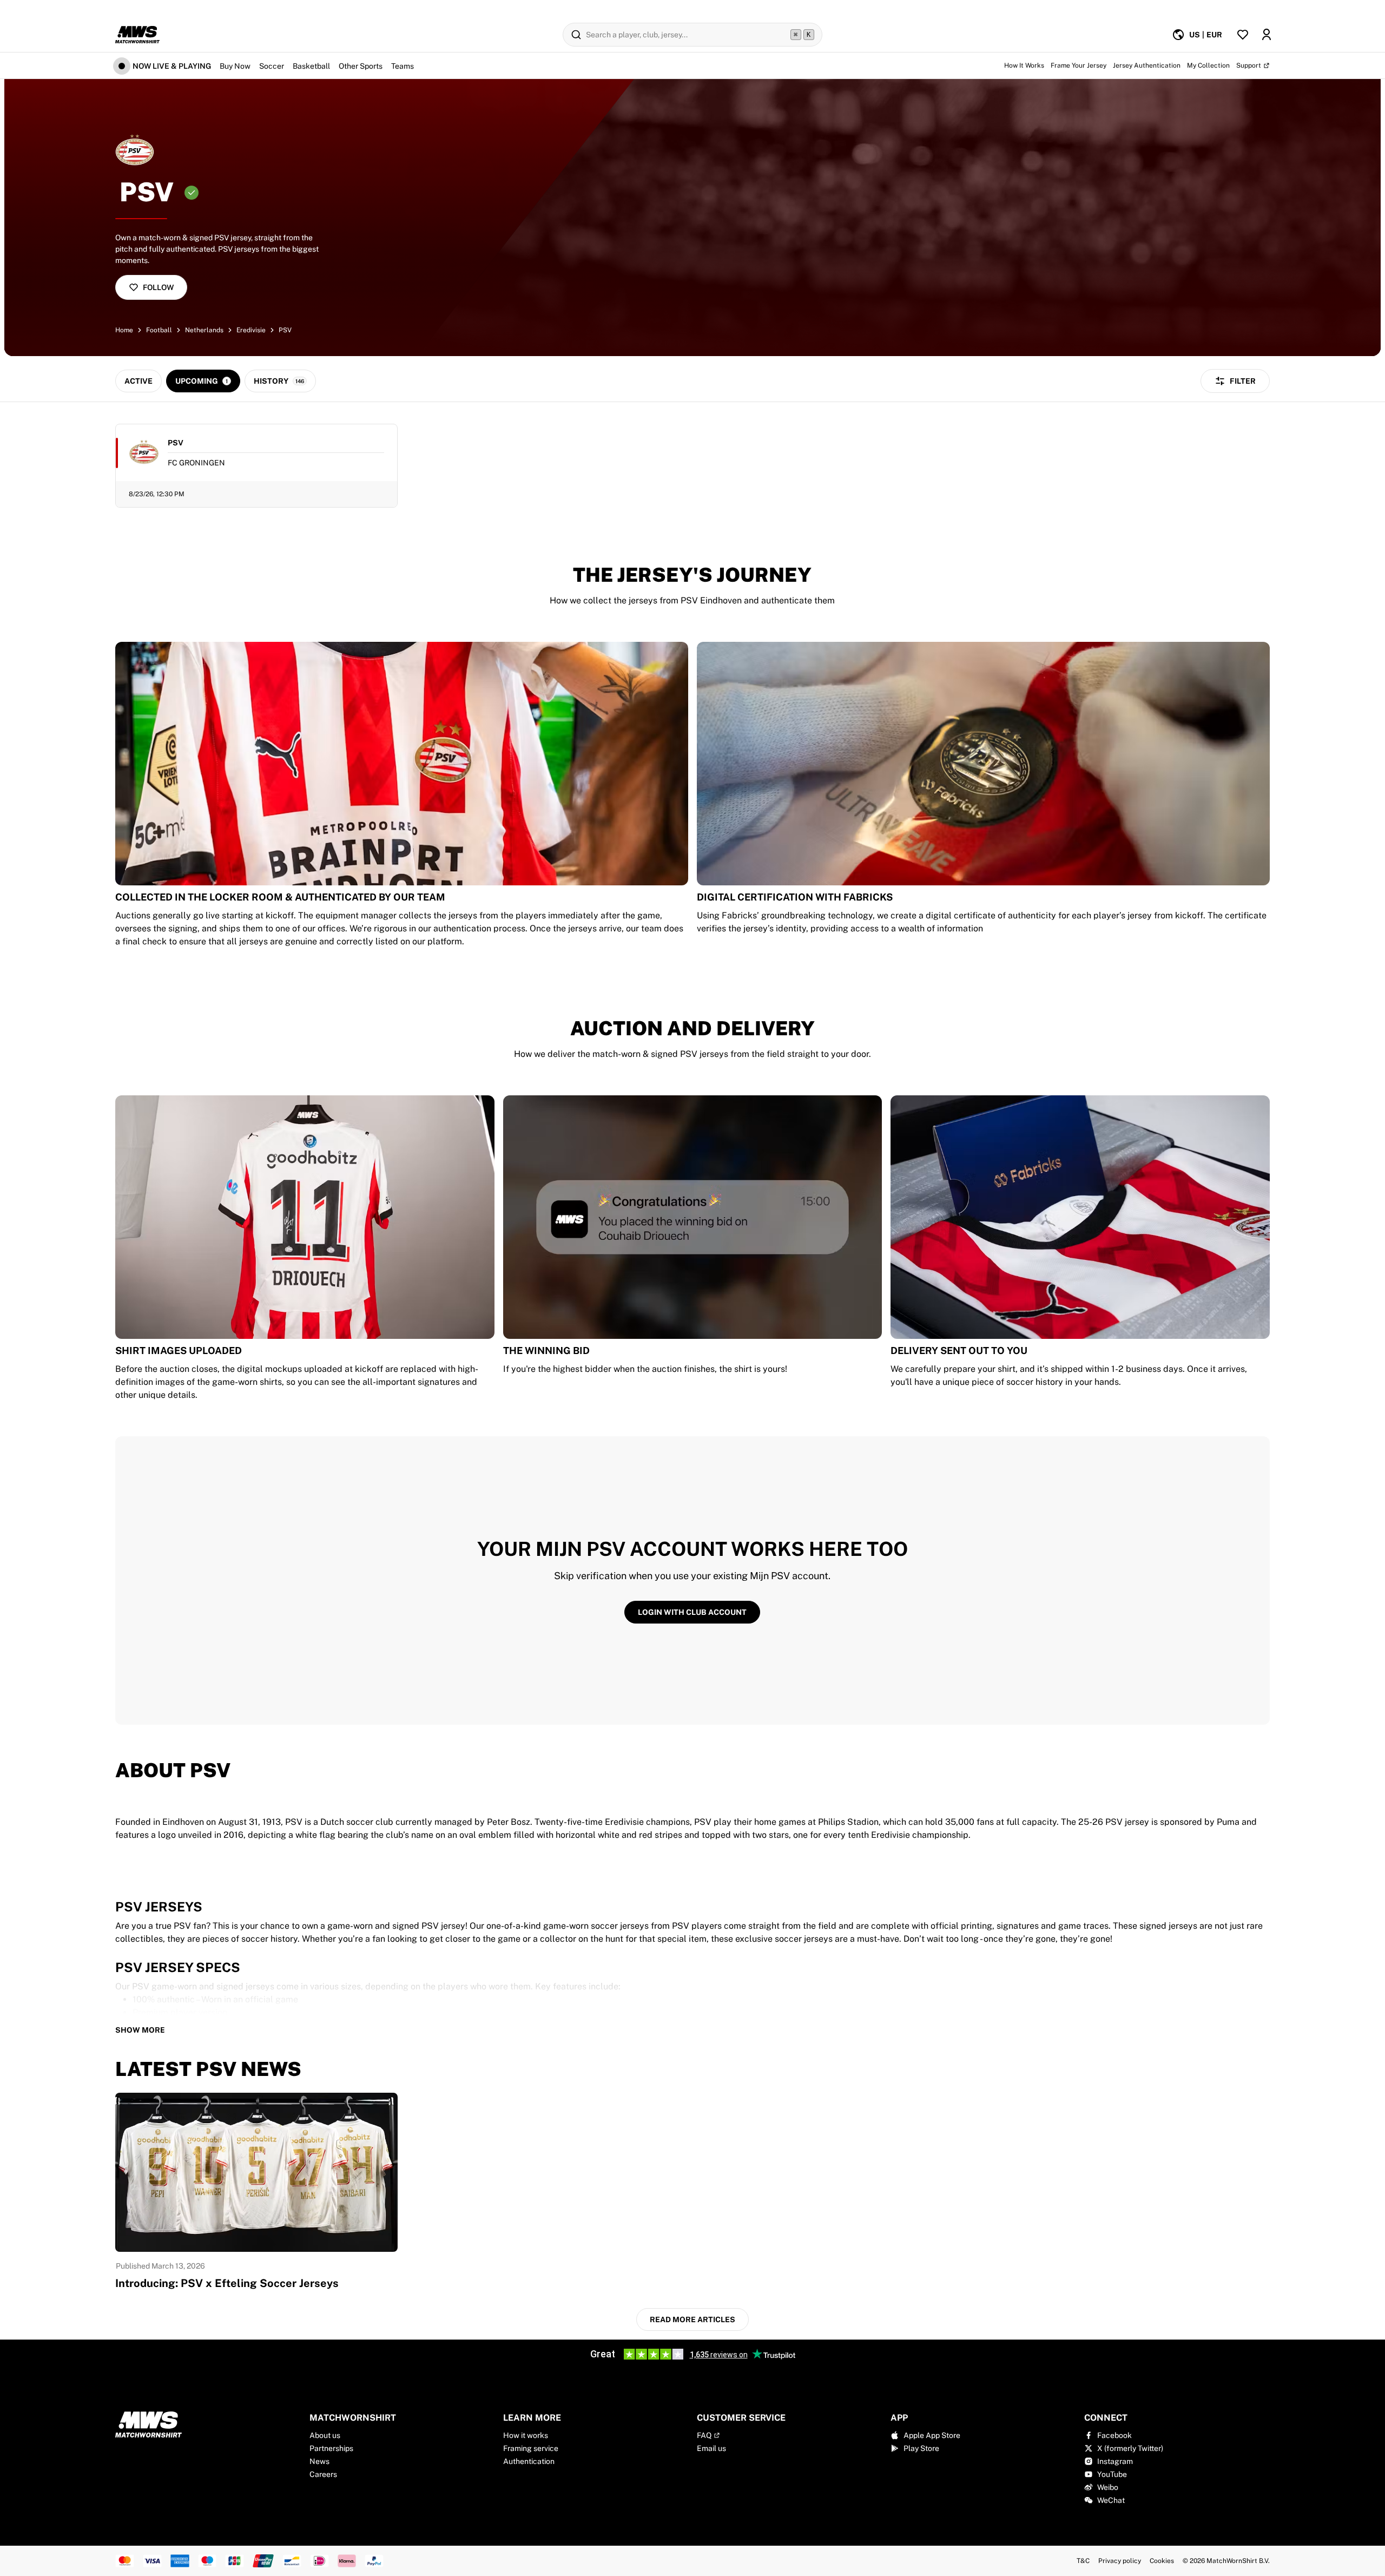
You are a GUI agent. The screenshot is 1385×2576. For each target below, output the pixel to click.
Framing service (531, 2448)
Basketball (311, 66)
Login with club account (692, 1612)
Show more (140, 2030)
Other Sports (361, 66)
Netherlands (204, 330)
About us (325, 2435)
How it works (526, 2435)
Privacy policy (1120, 2561)
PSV (285, 330)
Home (124, 330)
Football (159, 330)
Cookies (1162, 2561)
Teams (403, 66)
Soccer (272, 66)
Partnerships (331, 2448)
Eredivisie (251, 330)
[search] (692, 35)
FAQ (704, 2435)
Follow (158, 287)
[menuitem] (1197, 35)
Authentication (529, 2461)
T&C (1083, 2561)
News (319, 2461)
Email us (711, 2448)
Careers (323, 2474)
